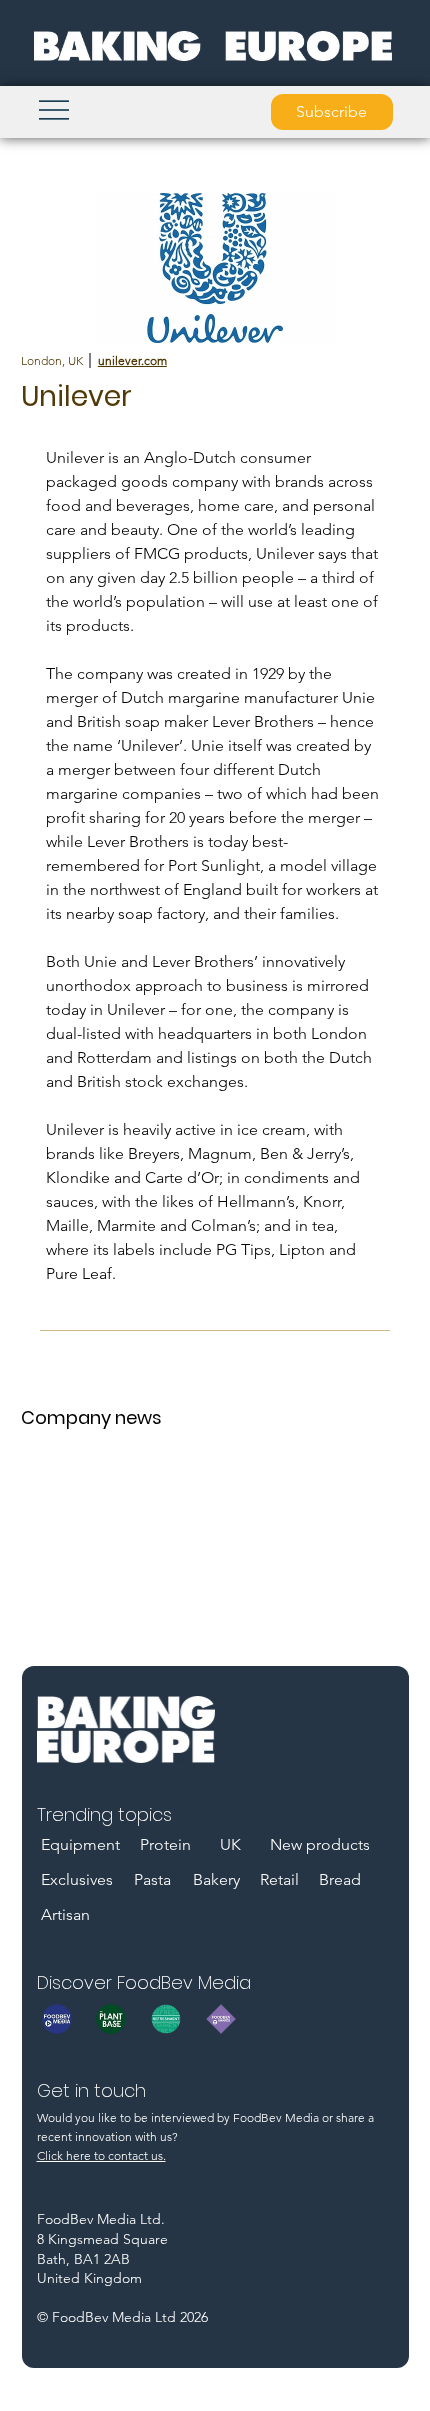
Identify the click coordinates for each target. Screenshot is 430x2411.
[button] (332, 112)
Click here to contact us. (101, 2155)
